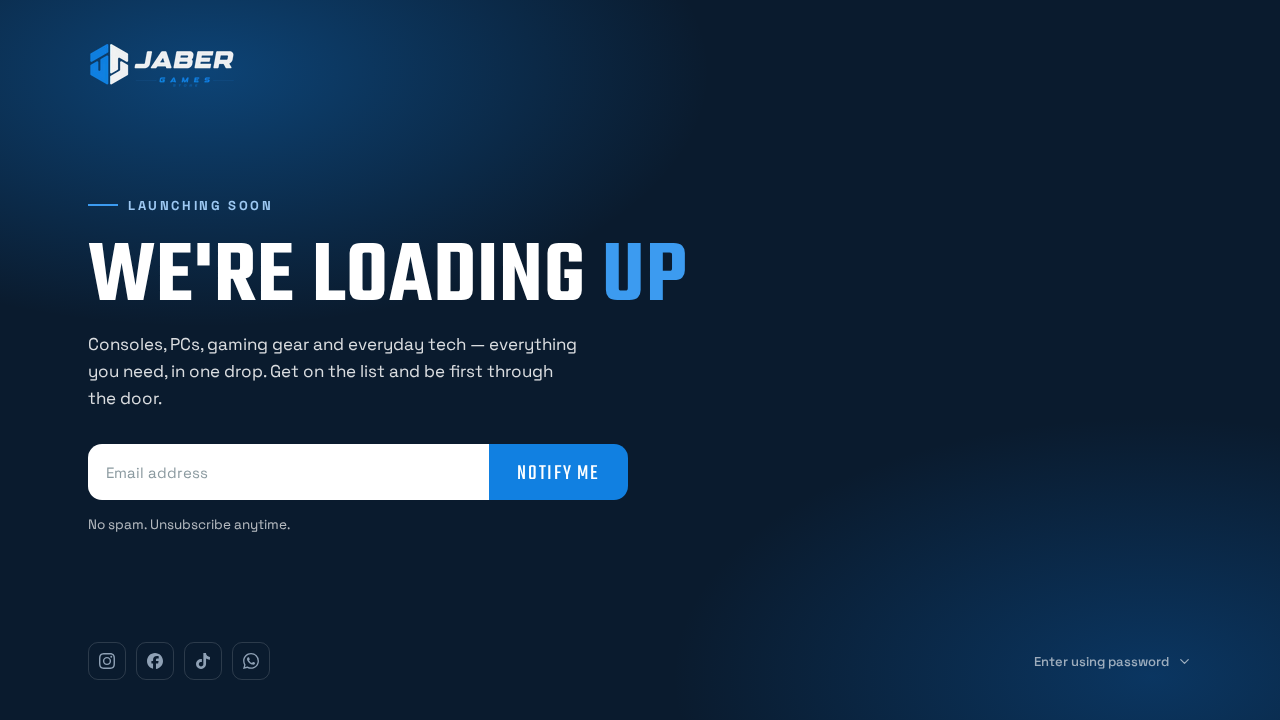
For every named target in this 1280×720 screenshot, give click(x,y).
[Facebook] (155, 661)
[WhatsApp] (251, 661)
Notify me (558, 472)
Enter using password (1101, 661)
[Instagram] (107, 661)
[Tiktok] (203, 661)
